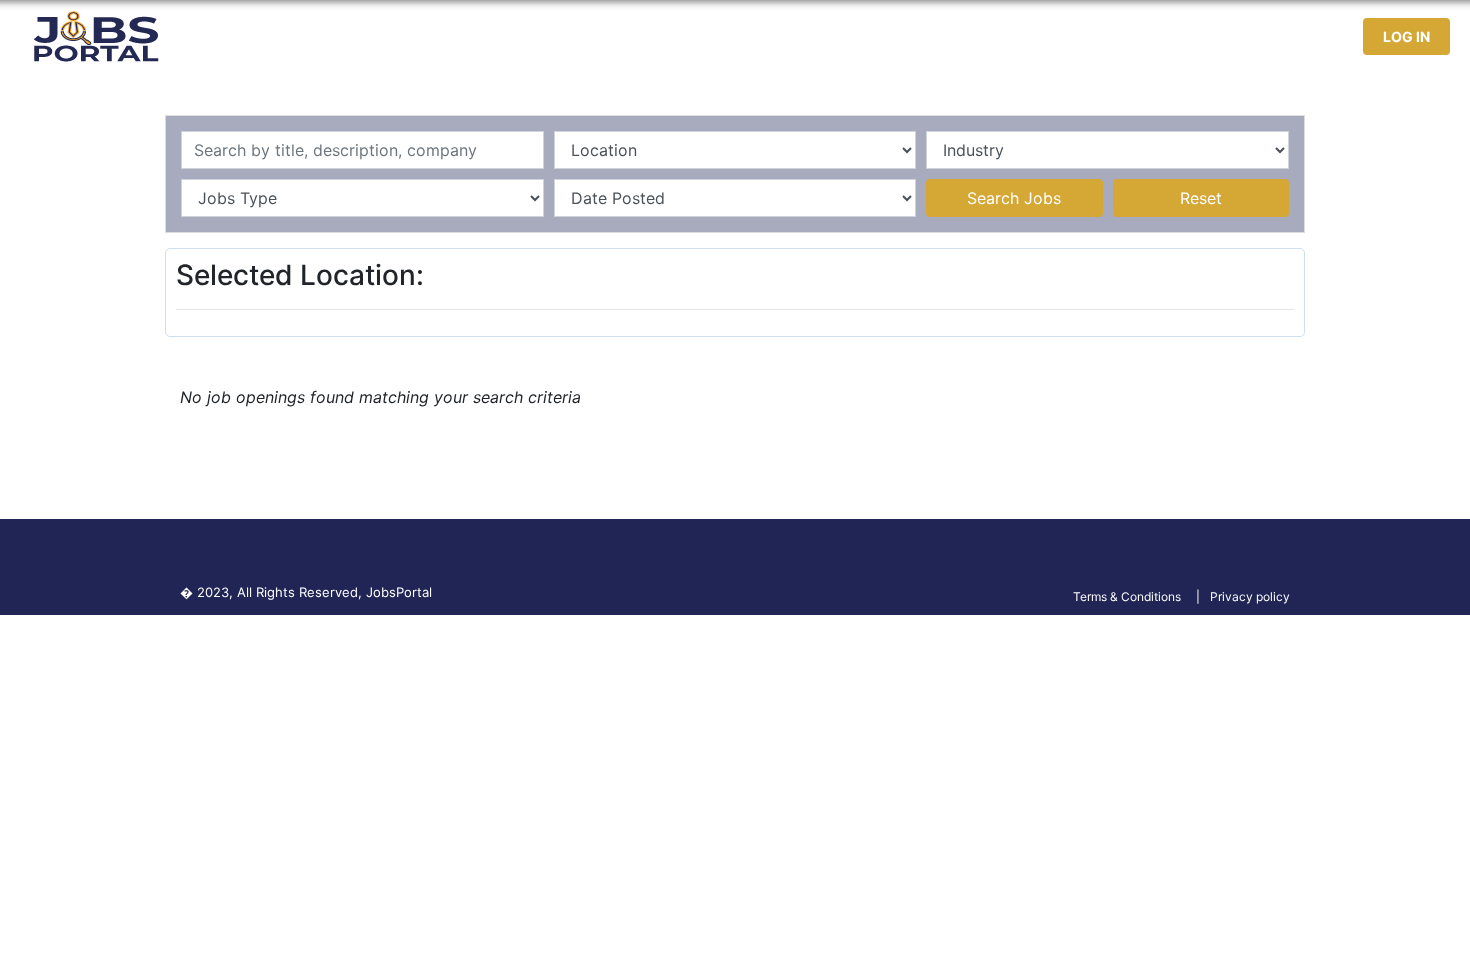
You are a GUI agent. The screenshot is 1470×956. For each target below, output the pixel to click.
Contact (1271, 36)
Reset (1201, 198)
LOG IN (1406, 36)
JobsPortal (399, 592)
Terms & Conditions (1127, 596)
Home (959, 36)
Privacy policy (1250, 596)
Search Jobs (1014, 198)
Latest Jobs (1051, 36)
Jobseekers (1169, 36)
